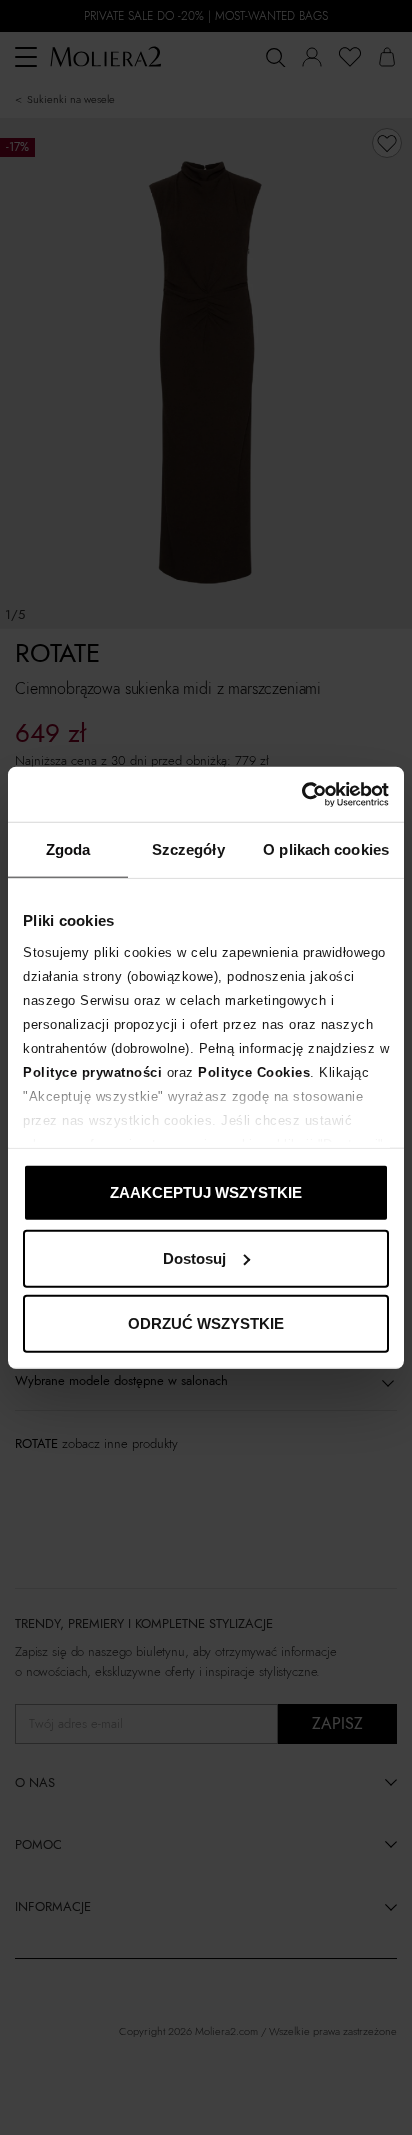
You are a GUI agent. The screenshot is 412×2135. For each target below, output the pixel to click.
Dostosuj (194, 1257)
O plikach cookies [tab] (326, 849)
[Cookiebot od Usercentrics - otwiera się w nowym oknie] (301, 794)
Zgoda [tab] (68, 849)
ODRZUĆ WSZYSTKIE (206, 1323)
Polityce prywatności (92, 1071)
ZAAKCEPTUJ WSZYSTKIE (206, 1192)
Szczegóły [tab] (188, 849)
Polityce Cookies (254, 1071)
